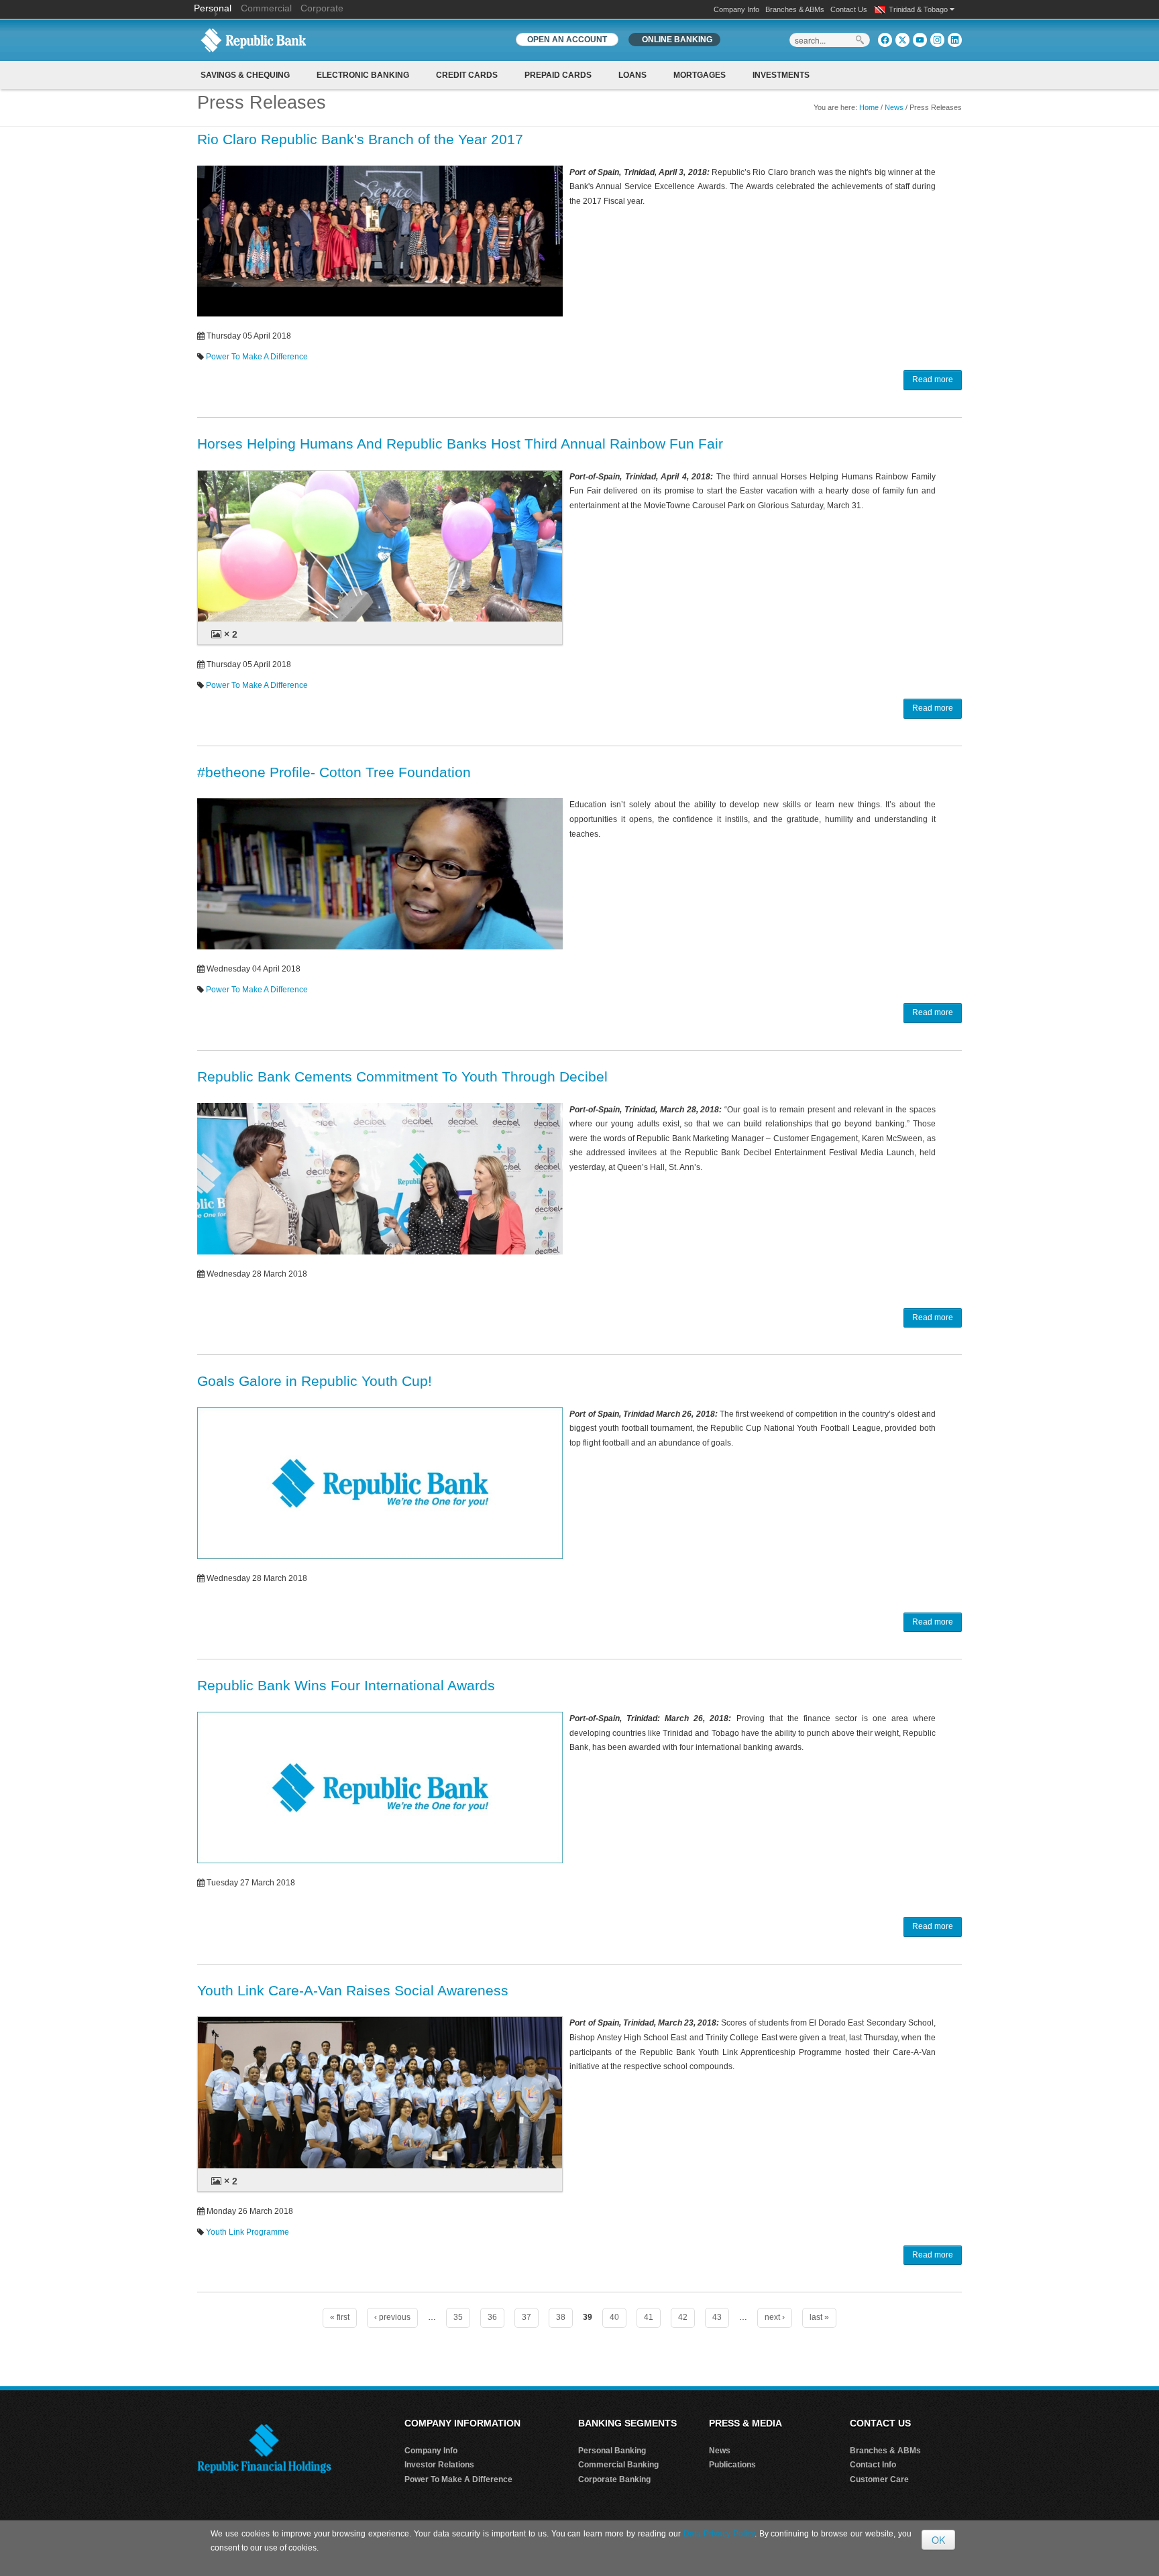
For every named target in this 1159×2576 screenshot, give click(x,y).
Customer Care (879, 2479)
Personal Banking (612, 2451)
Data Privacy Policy (719, 2534)
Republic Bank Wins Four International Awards (346, 1685)
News (894, 107)
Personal (214, 8)
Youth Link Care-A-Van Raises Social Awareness (353, 1990)
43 (717, 2317)
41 (649, 2317)
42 (683, 2317)
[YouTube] (920, 40)
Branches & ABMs (795, 9)
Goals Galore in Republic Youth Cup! (315, 1381)
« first (340, 2317)
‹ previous (392, 2317)
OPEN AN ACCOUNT (567, 40)
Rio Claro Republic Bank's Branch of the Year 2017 (360, 139)
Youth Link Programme (247, 2232)
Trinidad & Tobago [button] (919, 9)
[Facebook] (885, 40)
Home (869, 107)
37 (527, 2317)
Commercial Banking (618, 2465)
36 (492, 2317)
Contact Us (849, 9)
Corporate (322, 8)
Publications (732, 2465)
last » (819, 2317)
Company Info (736, 9)
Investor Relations (439, 2465)
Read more (933, 379)
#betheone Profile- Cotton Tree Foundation (334, 772)
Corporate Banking (614, 2479)
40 (614, 2317)
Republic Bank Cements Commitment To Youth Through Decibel (402, 1076)
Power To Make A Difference (257, 357)
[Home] (254, 40)
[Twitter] (902, 40)
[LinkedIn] (955, 40)
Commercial (266, 8)
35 (458, 2317)
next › (775, 2317)
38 (561, 2317)
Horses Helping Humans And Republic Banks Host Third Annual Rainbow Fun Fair (460, 444)
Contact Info (873, 2465)
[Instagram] (937, 40)
